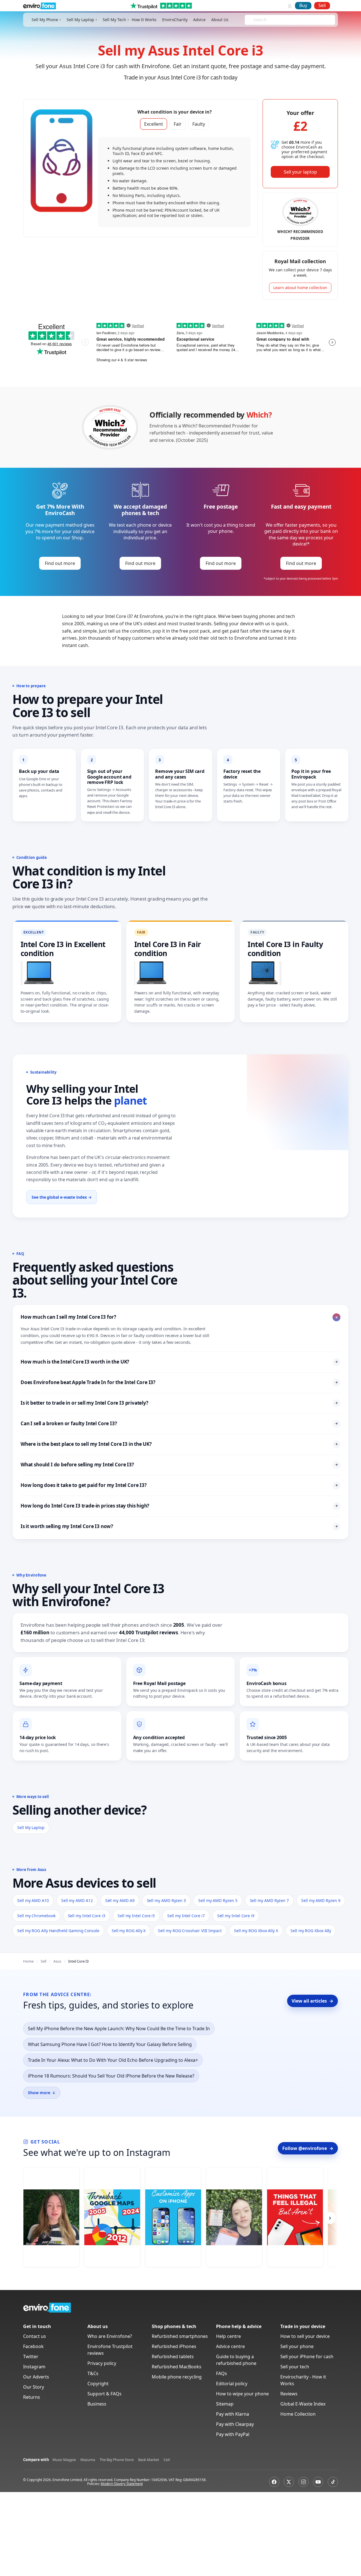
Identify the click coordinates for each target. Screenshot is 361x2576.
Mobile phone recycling (177, 2377)
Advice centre (230, 2346)
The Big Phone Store (117, 2460)
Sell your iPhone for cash (307, 2356)
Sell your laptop (300, 172)
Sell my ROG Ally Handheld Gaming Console (58, 1931)
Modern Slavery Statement (122, 2484)
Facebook (33, 2346)
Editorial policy (232, 2384)
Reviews (289, 2394)
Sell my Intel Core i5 (136, 1916)
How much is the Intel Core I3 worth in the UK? (179, 1362)
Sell (322, 5)
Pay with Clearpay (235, 2424)
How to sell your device (305, 2336)
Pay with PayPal (233, 2434)
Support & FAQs (104, 2394)
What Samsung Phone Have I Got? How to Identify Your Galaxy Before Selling (110, 2044)
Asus (57, 1961)
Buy (303, 5)
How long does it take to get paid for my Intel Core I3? (179, 1485)
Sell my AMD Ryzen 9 (321, 1900)
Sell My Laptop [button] (80, 20)
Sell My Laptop (31, 1827)
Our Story (34, 2387)
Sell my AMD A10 (33, 1900)
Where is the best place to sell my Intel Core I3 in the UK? (179, 1444)
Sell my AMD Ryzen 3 (167, 1900)
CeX (167, 2460)
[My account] (290, 6)
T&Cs (93, 2373)
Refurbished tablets (173, 2356)
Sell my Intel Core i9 (236, 1916)
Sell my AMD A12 (77, 1900)
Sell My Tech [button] (114, 20)
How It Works (144, 20)
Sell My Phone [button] (45, 20)
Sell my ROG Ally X (129, 1931)
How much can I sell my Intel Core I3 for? (180, 1317)
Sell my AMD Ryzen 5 (218, 1900)
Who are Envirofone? (110, 2336)
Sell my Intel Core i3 (87, 1916)
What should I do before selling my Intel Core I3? (179, 1465)
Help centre (228, 2336)
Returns (32, 2397)
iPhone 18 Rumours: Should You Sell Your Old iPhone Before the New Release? (111, 2076)
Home (28, 1961)
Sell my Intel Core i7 (186, 1916)
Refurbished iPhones (174, 2346)
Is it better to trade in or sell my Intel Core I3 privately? (179, 1403)
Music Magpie (64, 2460)
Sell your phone (297, 2346)
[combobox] (254, 20)
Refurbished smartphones (180, 2336)
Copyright (98, 2384)
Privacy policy (102, 2363)
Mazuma (88, 2460)
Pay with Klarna (233, 2414)
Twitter (31, 2356)
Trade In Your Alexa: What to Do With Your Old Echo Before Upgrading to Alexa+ (113, 2060)
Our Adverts (36, 2377)
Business (97, 2404)
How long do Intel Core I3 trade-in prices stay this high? (179, 1506)
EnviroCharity (175, 20)
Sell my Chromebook (36, 1916)
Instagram (34, 2367)
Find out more (60, 563)
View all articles (312, 2001)
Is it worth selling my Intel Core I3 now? (179, 1526)
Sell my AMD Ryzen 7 (269, 1900)
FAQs (222, 2373)
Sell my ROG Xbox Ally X (256, 1931)
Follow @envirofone (308, 2148)
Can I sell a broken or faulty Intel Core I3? (179, 1423)
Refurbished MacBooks (177, 2367)
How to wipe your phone (242, 2394)
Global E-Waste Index (303, 2404)
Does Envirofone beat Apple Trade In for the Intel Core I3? (179, 1382)
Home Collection (298, 2414)
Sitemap (225, 2404)
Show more (42, 2093)
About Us (220, 20)
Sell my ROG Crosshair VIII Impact (190, 1931)
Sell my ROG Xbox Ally (311, 1931)
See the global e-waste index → (62, 1197)
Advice (199, 20)
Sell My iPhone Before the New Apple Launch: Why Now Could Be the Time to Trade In (119, 2029)
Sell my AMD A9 (120, 1900)
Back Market (149, 2460)
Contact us (35, 2336)
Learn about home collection (300, 288)
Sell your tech (295, 2367)
